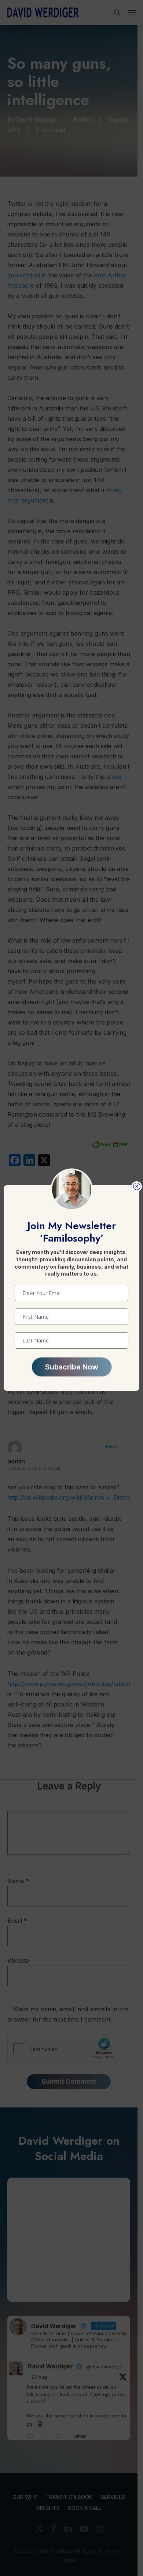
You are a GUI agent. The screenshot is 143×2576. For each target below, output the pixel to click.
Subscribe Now (72, 1367)
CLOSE (137, 1187)
